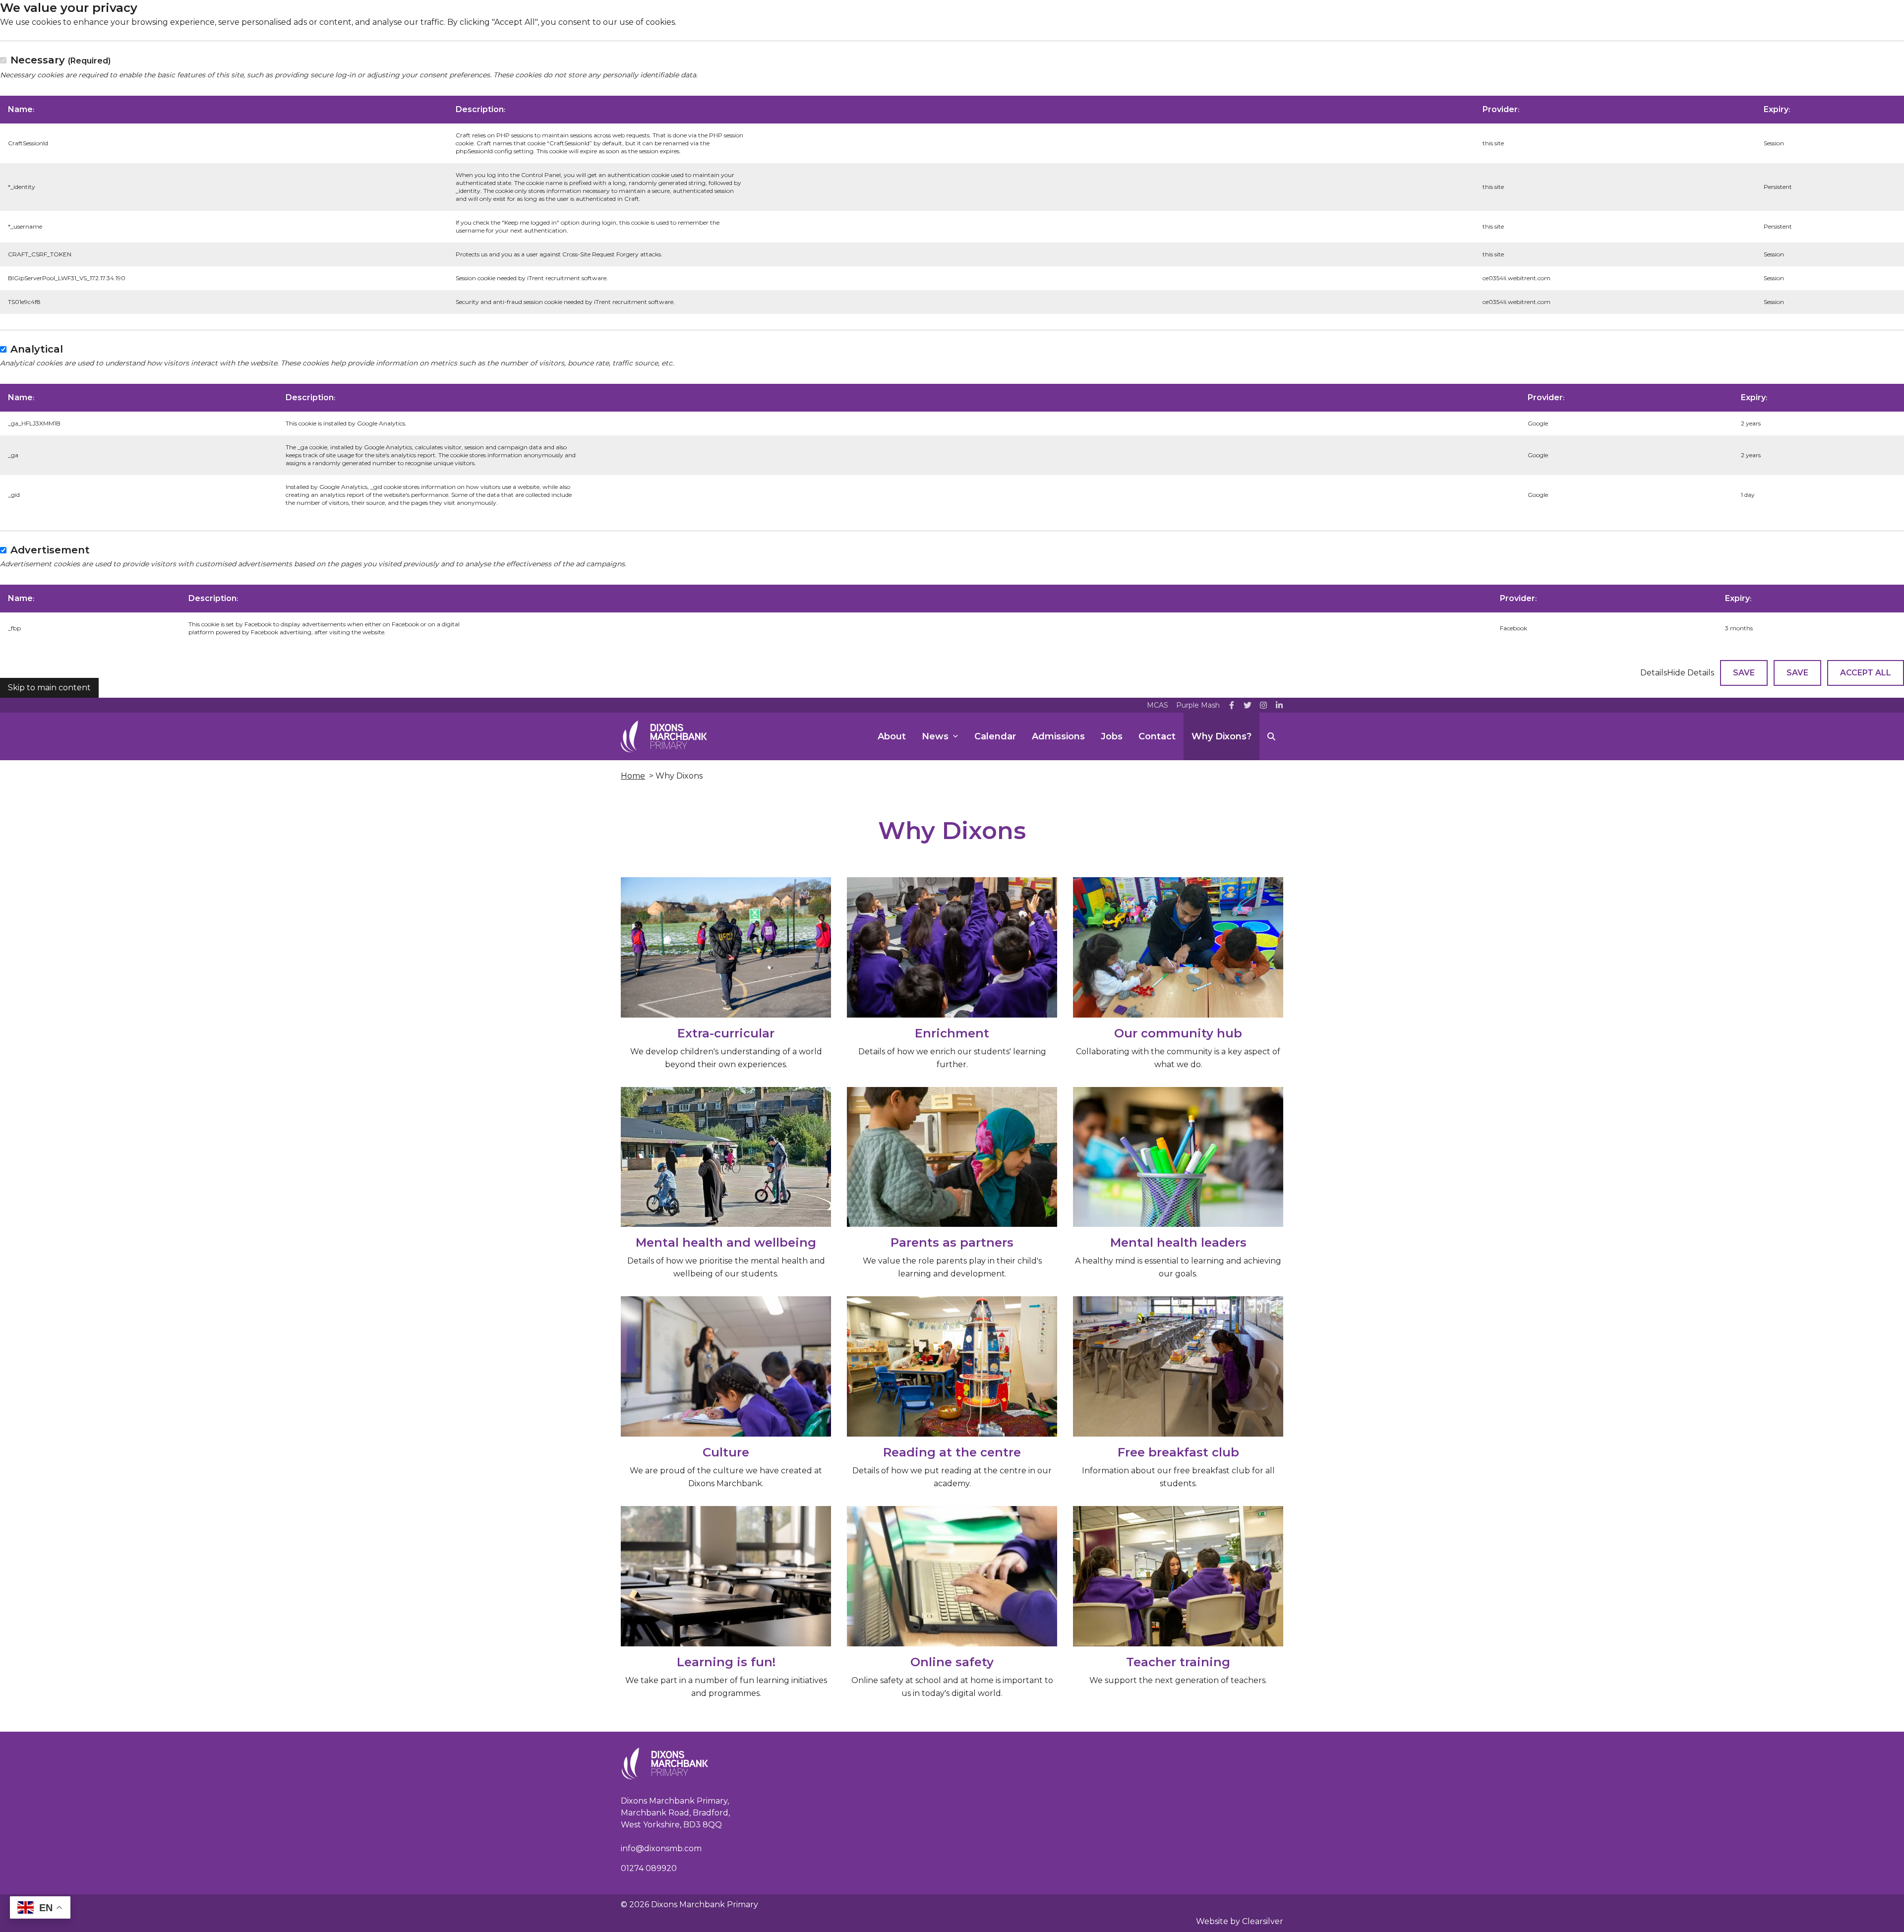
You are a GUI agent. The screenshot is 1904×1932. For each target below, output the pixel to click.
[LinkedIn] (1279, 705)
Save (1744, 673)
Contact (1157, 736)
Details (1654, 673)
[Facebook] (1232, 705)
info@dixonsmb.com (661, 1848)
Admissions (1058, 736)
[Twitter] (1248, 705)
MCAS (1158, 705)
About (892, 736)
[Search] (1271, 736)
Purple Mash (1198, 705)
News (935, 736)
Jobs (1112, 736)
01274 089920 (649, 1868)
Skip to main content (49, 688)
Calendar (995, 736)
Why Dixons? (1221, 736)
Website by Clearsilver (1240, 1921)
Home (633, 776)
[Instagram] (1263, 705)
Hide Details (1691, 673)
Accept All (1866, 673)
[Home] (664, 736)
